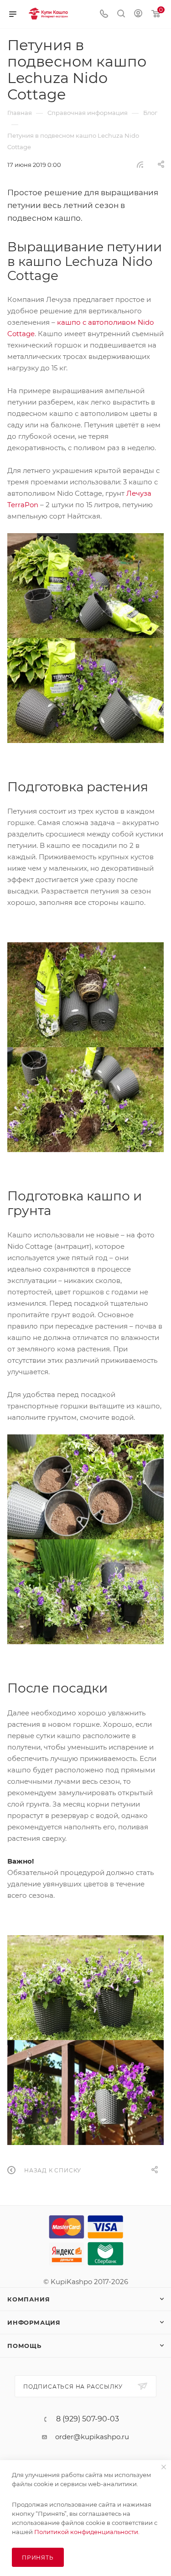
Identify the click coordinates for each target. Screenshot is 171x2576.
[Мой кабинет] (138, 14)
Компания (28, 2299)
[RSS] (140, 164)
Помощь (24, 2346)
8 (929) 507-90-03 (88, 2419)
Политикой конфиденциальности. (87, 2532)
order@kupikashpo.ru (92, 2437)
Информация (34, 2322)
